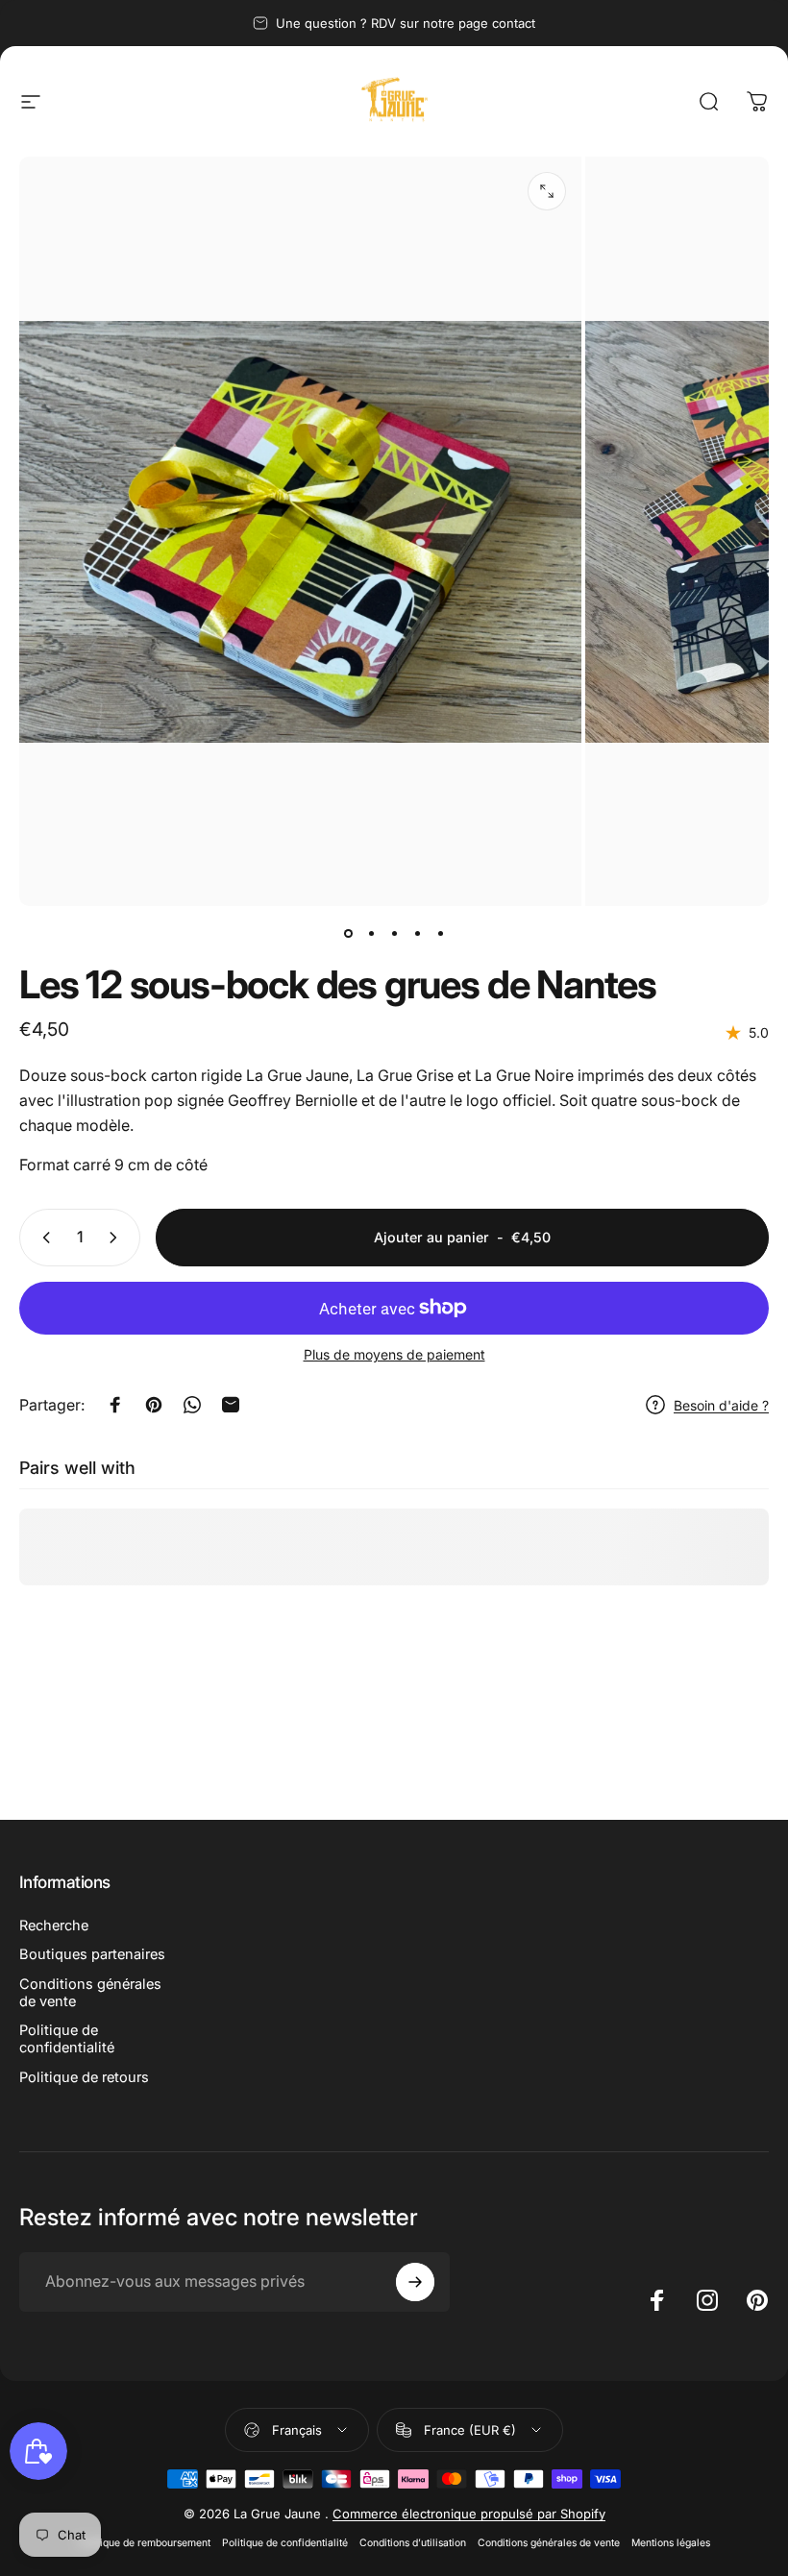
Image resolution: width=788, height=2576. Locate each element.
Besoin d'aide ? (721, 1405)
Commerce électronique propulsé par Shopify (469, 2514)
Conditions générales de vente (90, 1993)
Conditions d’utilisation (413, 2543)
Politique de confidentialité (67, 2039)
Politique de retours (84, 2077)
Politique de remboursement (145, 2543)
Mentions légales (671, 2543)
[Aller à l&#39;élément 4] (417, 933)
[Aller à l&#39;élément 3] (394, 933)
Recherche (54, 1926)
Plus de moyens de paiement (394, 1354)
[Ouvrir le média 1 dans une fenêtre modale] (547, 191)
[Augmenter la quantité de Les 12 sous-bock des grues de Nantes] (117, 1238)
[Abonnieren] (415, 2282)
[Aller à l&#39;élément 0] (348, 933)
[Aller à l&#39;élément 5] (440, 933)
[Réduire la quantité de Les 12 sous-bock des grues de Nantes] (42, 1238)
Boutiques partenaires (92, 1954)
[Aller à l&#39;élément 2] (371, 933)
